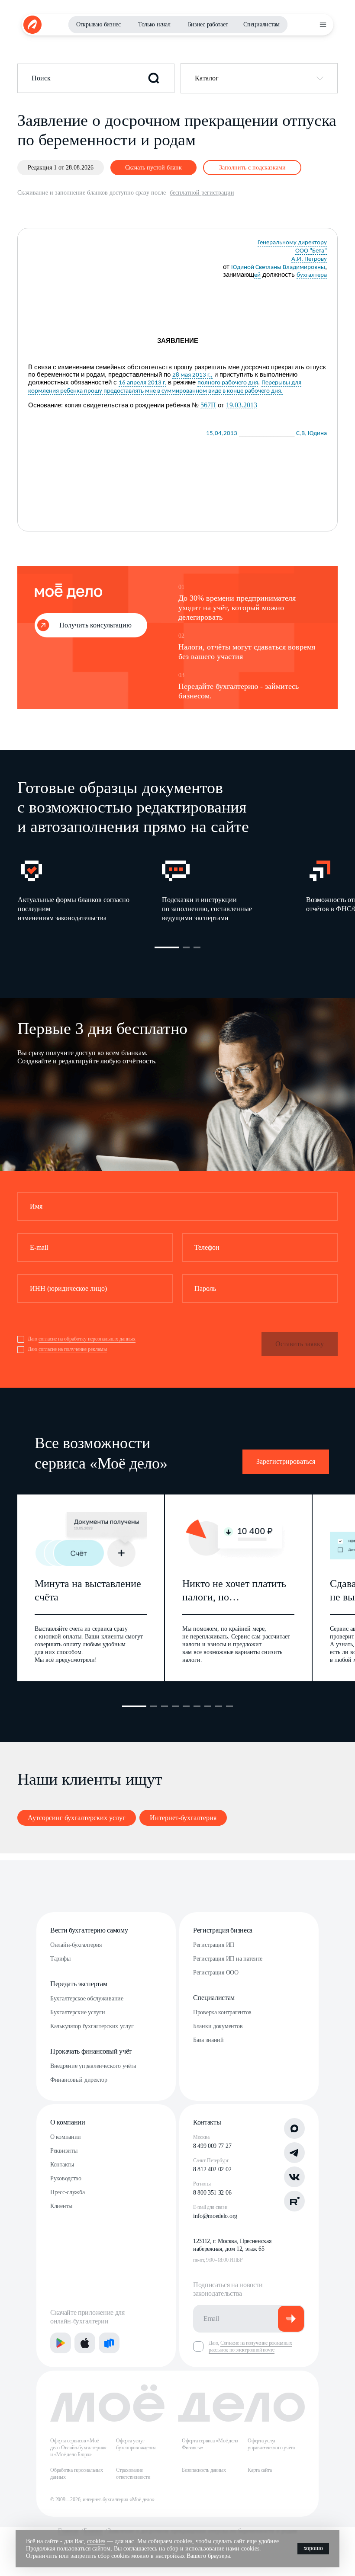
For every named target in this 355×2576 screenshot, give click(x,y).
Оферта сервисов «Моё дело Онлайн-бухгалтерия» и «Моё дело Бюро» (78, 2448)
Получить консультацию (95, 625)
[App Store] (85, 2343)
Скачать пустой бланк (153, 168)
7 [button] (208, 1706)
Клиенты (61, 2206)
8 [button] (219, 1706)
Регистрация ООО (216, 1973)
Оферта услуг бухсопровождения (136, 2444)
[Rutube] (294, 2201)
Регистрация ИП (214, 1945)
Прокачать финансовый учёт (91, 2051)
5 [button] (186, 1706)
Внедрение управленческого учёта (93, 2066)
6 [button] (197, 1706)
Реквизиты (64, 2151)
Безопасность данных (204, 2470)
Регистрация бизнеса (223, 1930)
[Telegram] (294, 2153)
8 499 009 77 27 (212, 2146)
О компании (68, 2122)
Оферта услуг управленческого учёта (271, 2444)
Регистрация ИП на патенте (228, 1959)
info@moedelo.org (215, 2216)
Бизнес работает (208, 24)
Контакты (62, 2165)
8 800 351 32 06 (212, 2193)
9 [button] (229, 1706)
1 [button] (167, 947)
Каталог (207, 78)
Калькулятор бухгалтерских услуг (92, 2026)
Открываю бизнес (98, 24)
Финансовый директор (79, 2080)
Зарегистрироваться (286, 1461)
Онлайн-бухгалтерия (76, 1945)
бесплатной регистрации (202, 193)
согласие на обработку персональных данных (87, 1339)
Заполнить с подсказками (252, 168)
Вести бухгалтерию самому (89, 1930)
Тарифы (60, 1959)
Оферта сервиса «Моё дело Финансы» (210, 2444)
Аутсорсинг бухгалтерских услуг (77, 1818)
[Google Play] (61, 2343)
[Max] (294, 2128)
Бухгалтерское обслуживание (87, 1998)
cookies (96, 2541)
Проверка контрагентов (222, 2012)
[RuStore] (109, 2343)
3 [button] (197, 947)
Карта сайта (260, 2470)
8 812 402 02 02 (212, 2169)
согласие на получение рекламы (73, 1349)
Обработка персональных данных (77, 2474)
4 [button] (175, 1706)
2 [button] (186, 947)
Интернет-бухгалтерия (183, 1818)
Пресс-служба (68, 2192)
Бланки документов (218, 2026)
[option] (89, 890)
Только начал (154, 24)
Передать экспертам (79, 1984)
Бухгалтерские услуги (77, 2012)
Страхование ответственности (133, 2474)
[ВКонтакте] (294, 2177)
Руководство (66, 2178)
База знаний (208, 2040)
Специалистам (261, 24)
